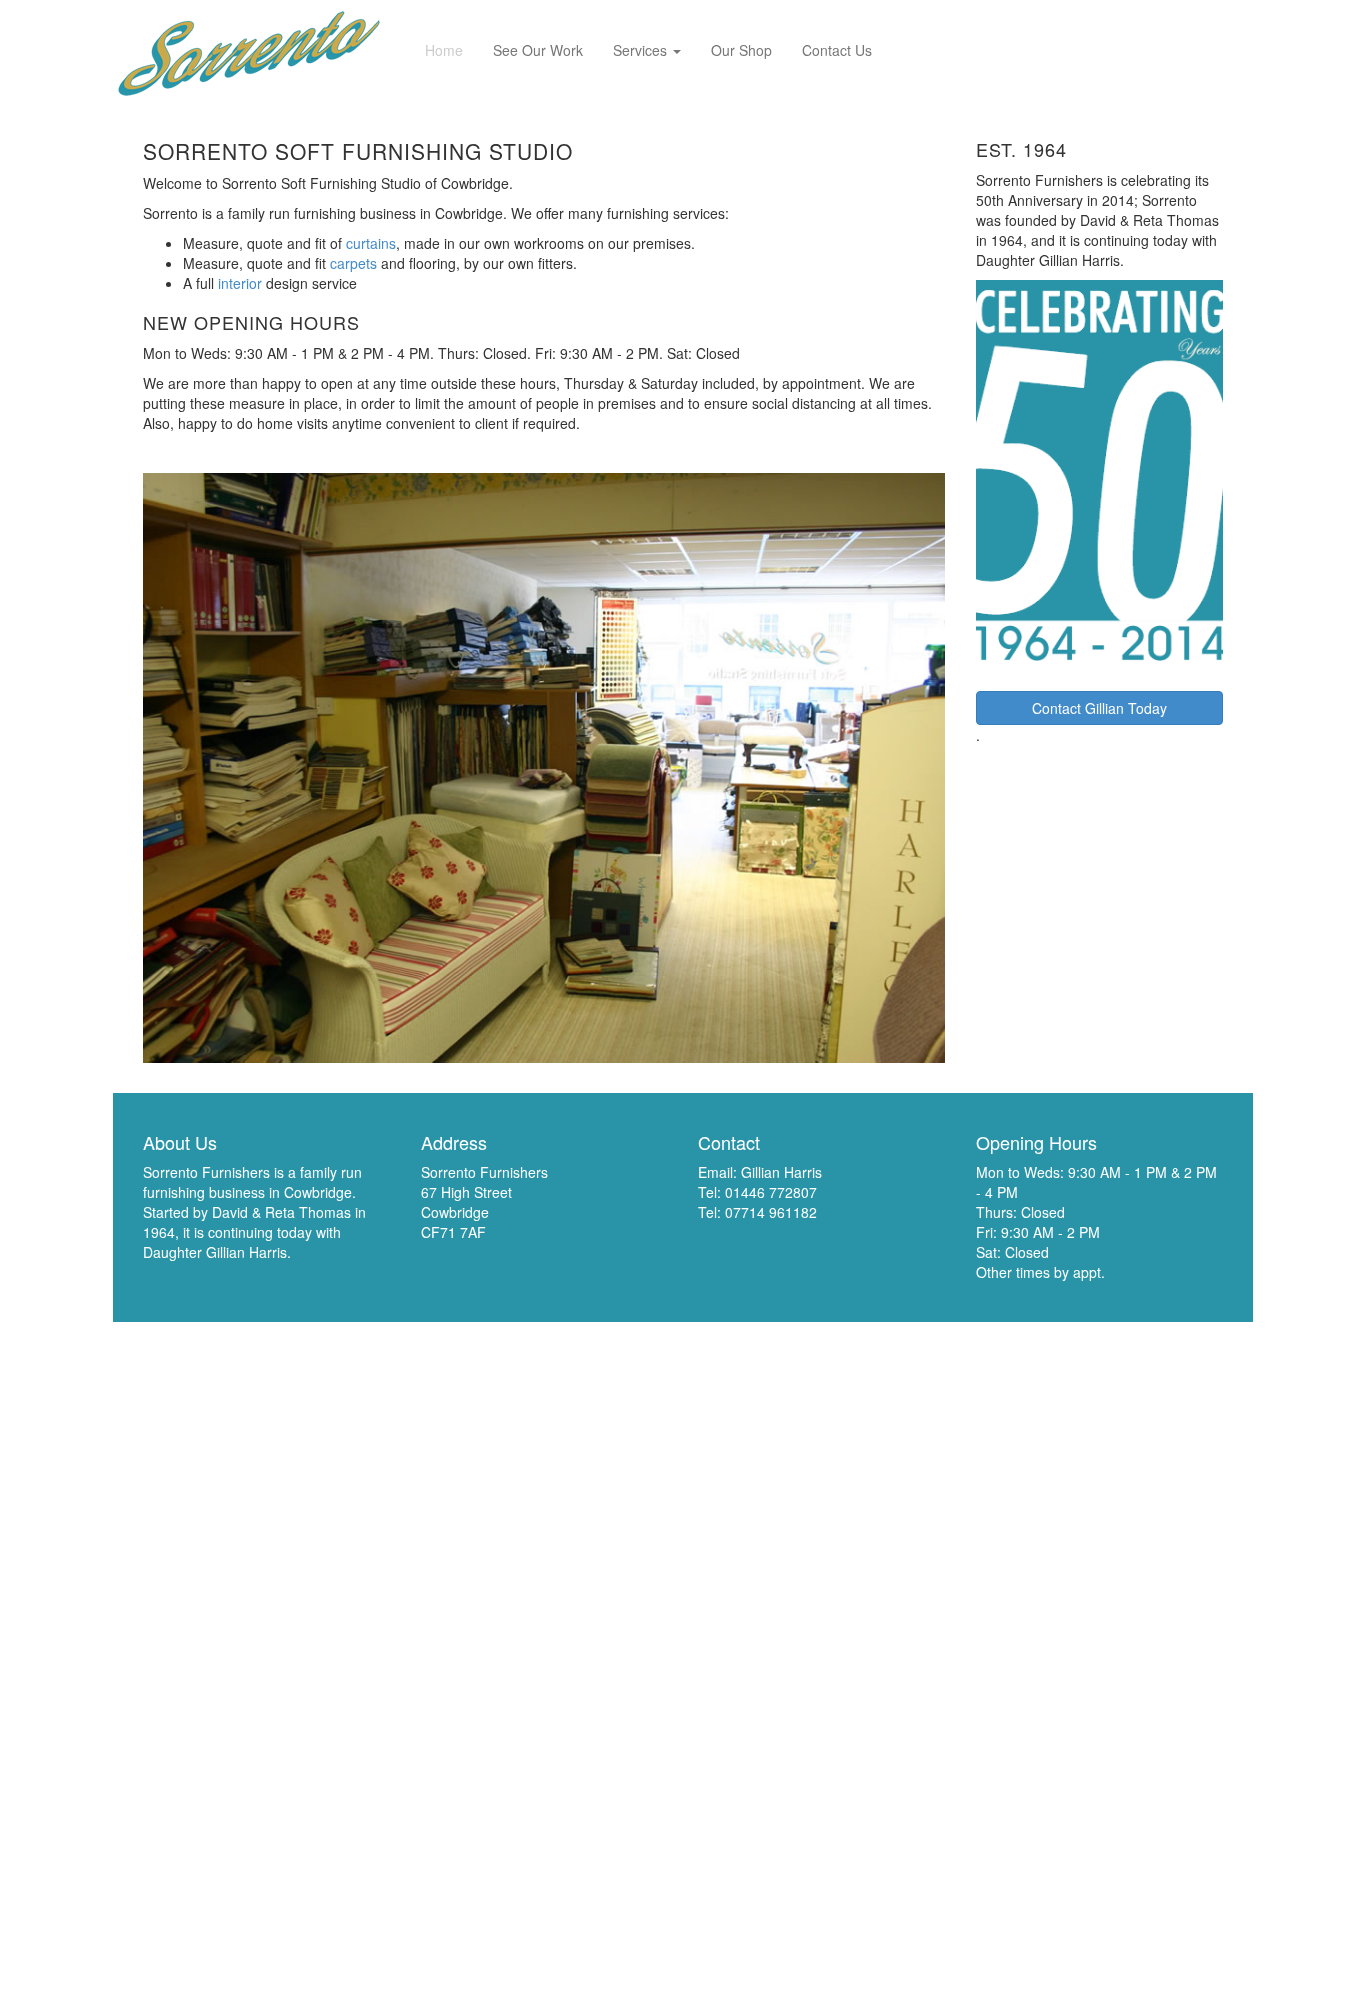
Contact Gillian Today (1099, 708)
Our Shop (741, 50)
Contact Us (837, 50)
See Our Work (538, 50)
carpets (353, 263)
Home (444, 50)
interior (240, 283)
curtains (371, 243)
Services (642, 50)
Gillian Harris (781, 1172)
